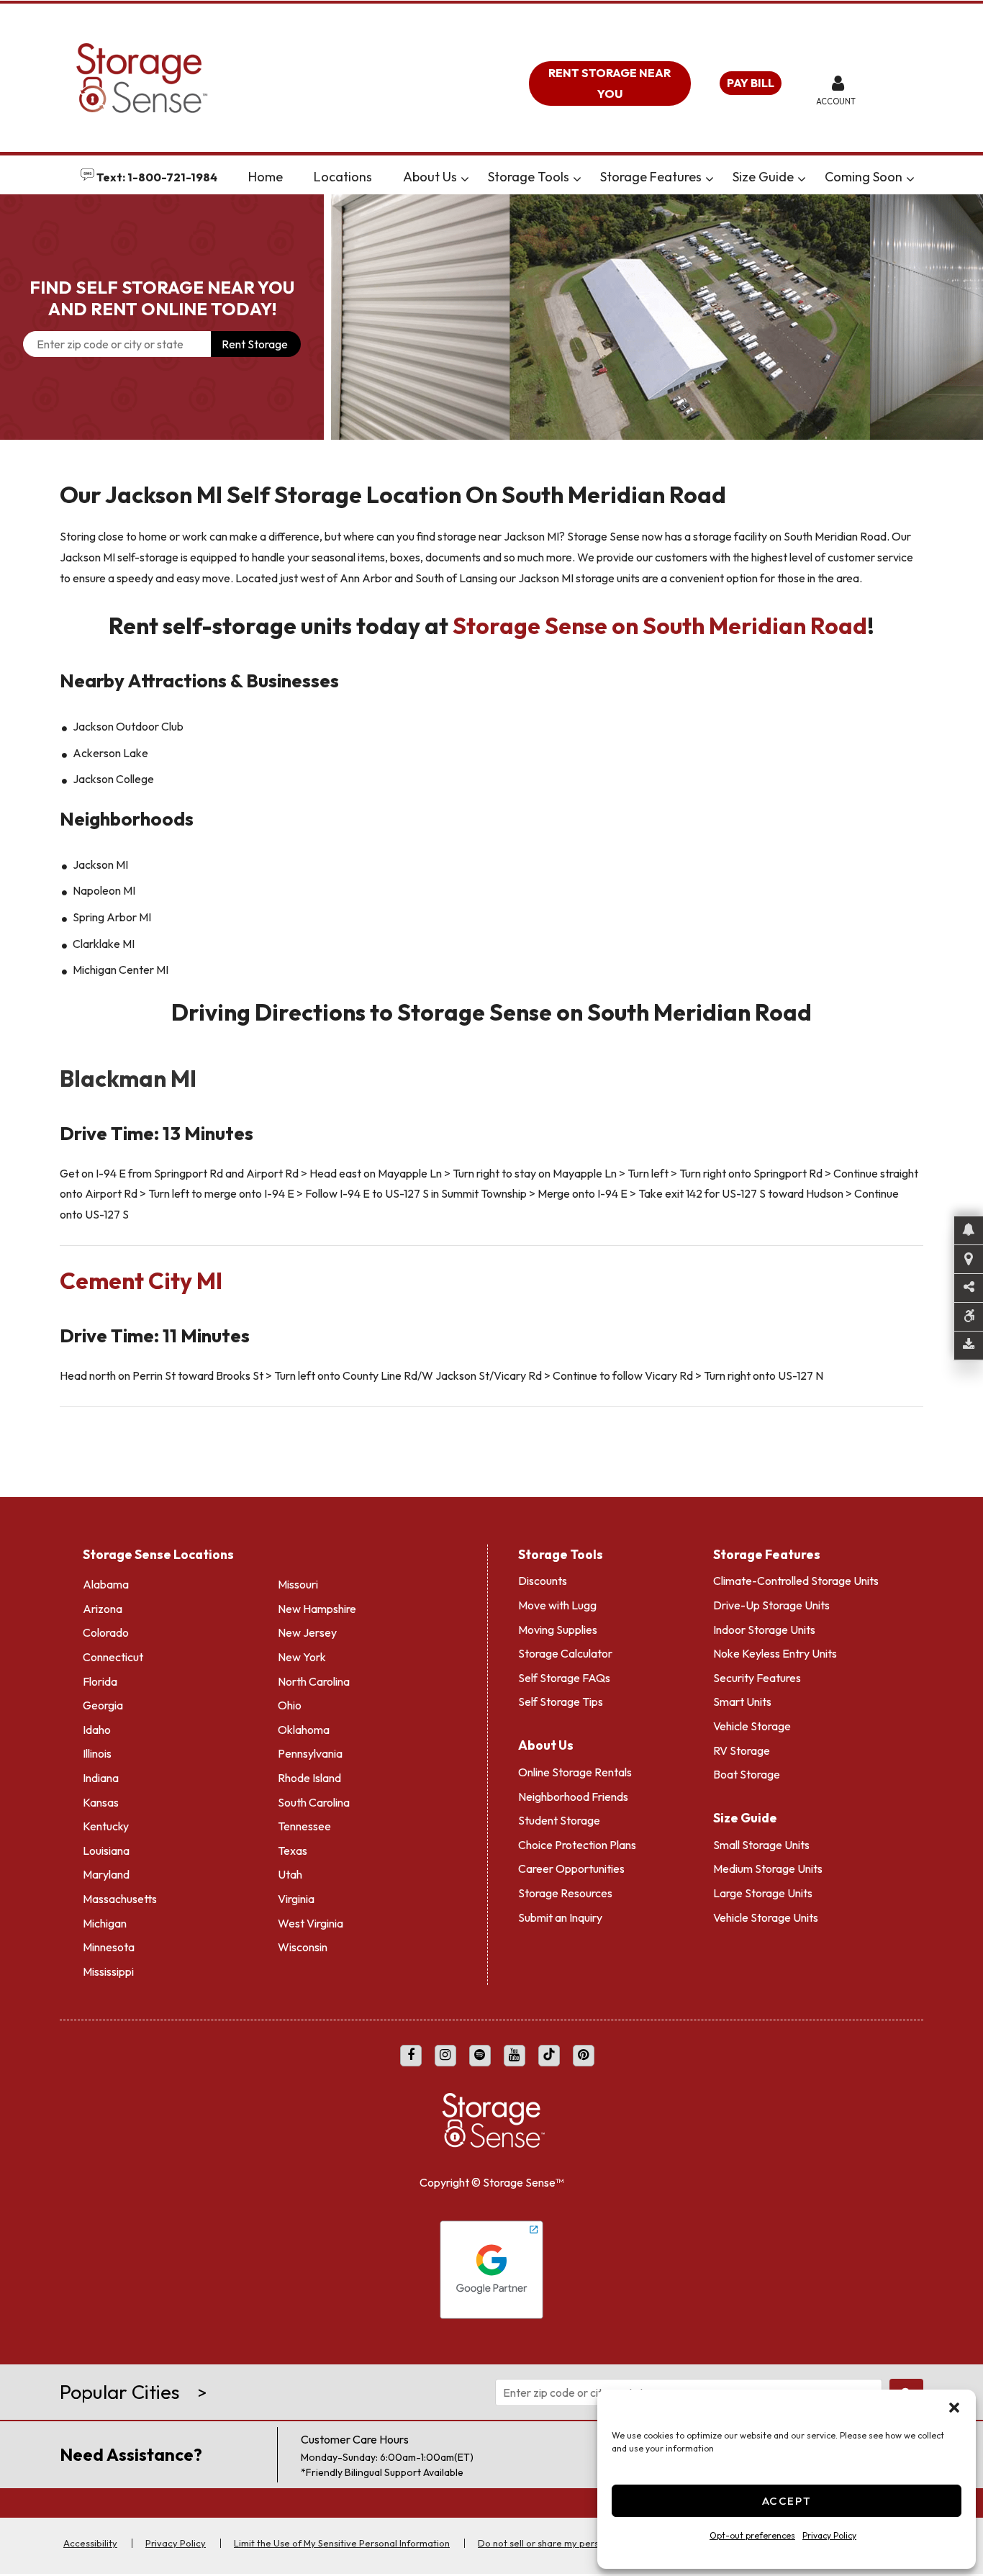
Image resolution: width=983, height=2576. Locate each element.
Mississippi (108, 1971)
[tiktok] (549, 2056)
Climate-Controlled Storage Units (796, 1581)
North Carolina (314, 1681)
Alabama (106, 1584)
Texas (293, 1850)
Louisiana (106, 1850)
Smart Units (742, 1701)
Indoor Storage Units (764, 1630)
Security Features (757, 1678)
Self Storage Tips (561, 1701)
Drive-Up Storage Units (771, 1605)
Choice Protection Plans (577, 1845)
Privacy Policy (829, 2535)
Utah (290, 1874)
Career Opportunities (571, 1868)
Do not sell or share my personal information (574, 2543)
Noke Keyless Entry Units (775, 1653)
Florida (100, 1681)
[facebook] (411, 2056)
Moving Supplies (558, 1630)
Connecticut (113, 1657)
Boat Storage (747, 1774)
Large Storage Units (763, 1893)
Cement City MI (143, 1280)
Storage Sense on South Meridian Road (660, 625)
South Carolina (314, 1802)
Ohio (290, 1705)
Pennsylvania (310, 1753)
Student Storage (559, 1820)
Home (266, 177)
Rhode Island (309, 1778)
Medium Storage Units (768, 1868)
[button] (954, 2408)
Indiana (101, 1778)
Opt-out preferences (752, 2535)
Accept (787, 2501)
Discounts (543, 1581)
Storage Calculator (565, 1653)
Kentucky (106, 1826)
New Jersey (307, 1632)
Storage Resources (565, 1893)
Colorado (106, 1632)
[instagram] (445, 2056)
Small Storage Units (761, 1845)
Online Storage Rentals (575, 1772)
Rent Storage (255, 344)
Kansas (101, 1802)
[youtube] (515, 2056)
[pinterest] (584, 2056)
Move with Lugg (557, 1605)
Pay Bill (751, 83)
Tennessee (304, 1826)
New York (302, 1657)
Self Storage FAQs (564, 1678)
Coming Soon (864, 177)
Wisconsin (303, 1947)
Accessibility (90, 2543)
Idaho (97, 1730)
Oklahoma (304, 1730)
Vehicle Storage (752, 1726)
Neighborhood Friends (573, 1797)
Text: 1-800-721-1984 (156, 177)
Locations (343, 177)
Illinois (97, 1753)
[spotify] (480, 2056)
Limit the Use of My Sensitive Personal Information (342, 2543)
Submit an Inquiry (560, 1917)
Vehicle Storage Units (766, 1917)
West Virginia (311, 1923)
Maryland (106, 1874)
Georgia (103, 1705)
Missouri (298, 1584)
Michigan (105, 1923)
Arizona (103, 1609)
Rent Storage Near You (610, 83)
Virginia (296, 1899)
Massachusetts (120, 1899)
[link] (657, 317)
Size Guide (763, 177)
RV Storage (742, 1750)
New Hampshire (317, 1609)
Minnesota (109, 1947)
